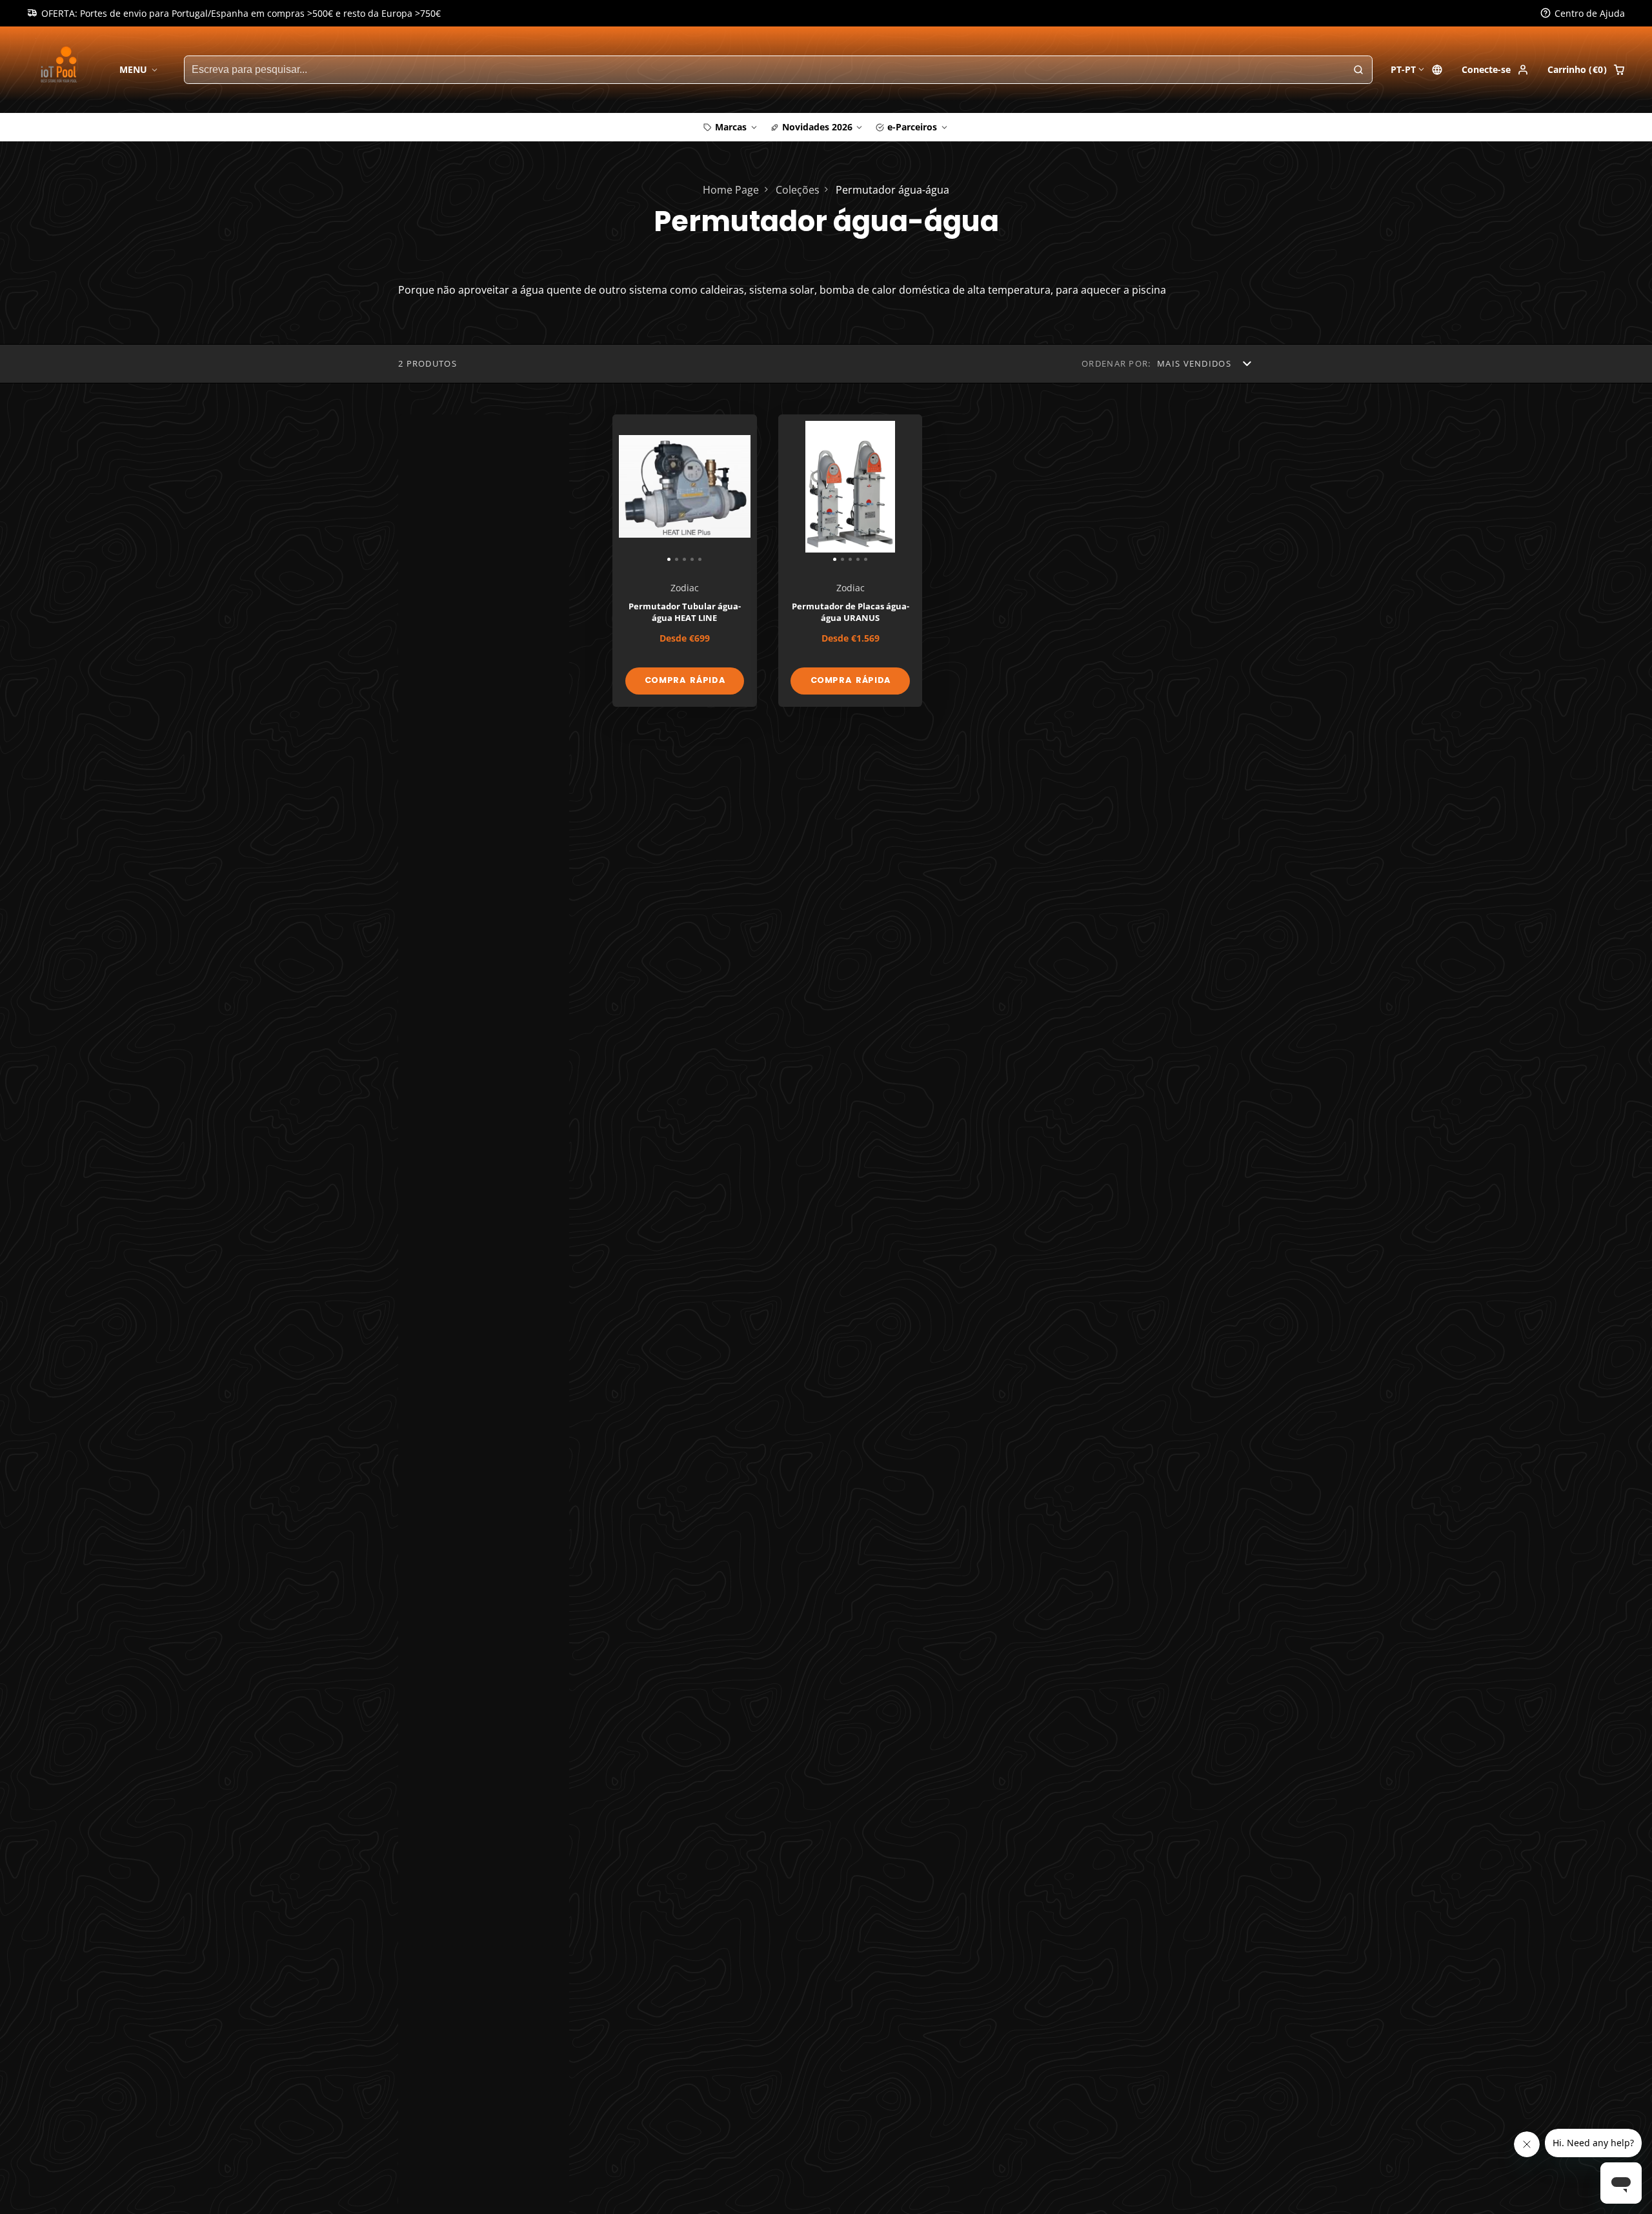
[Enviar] (922, 1191)
